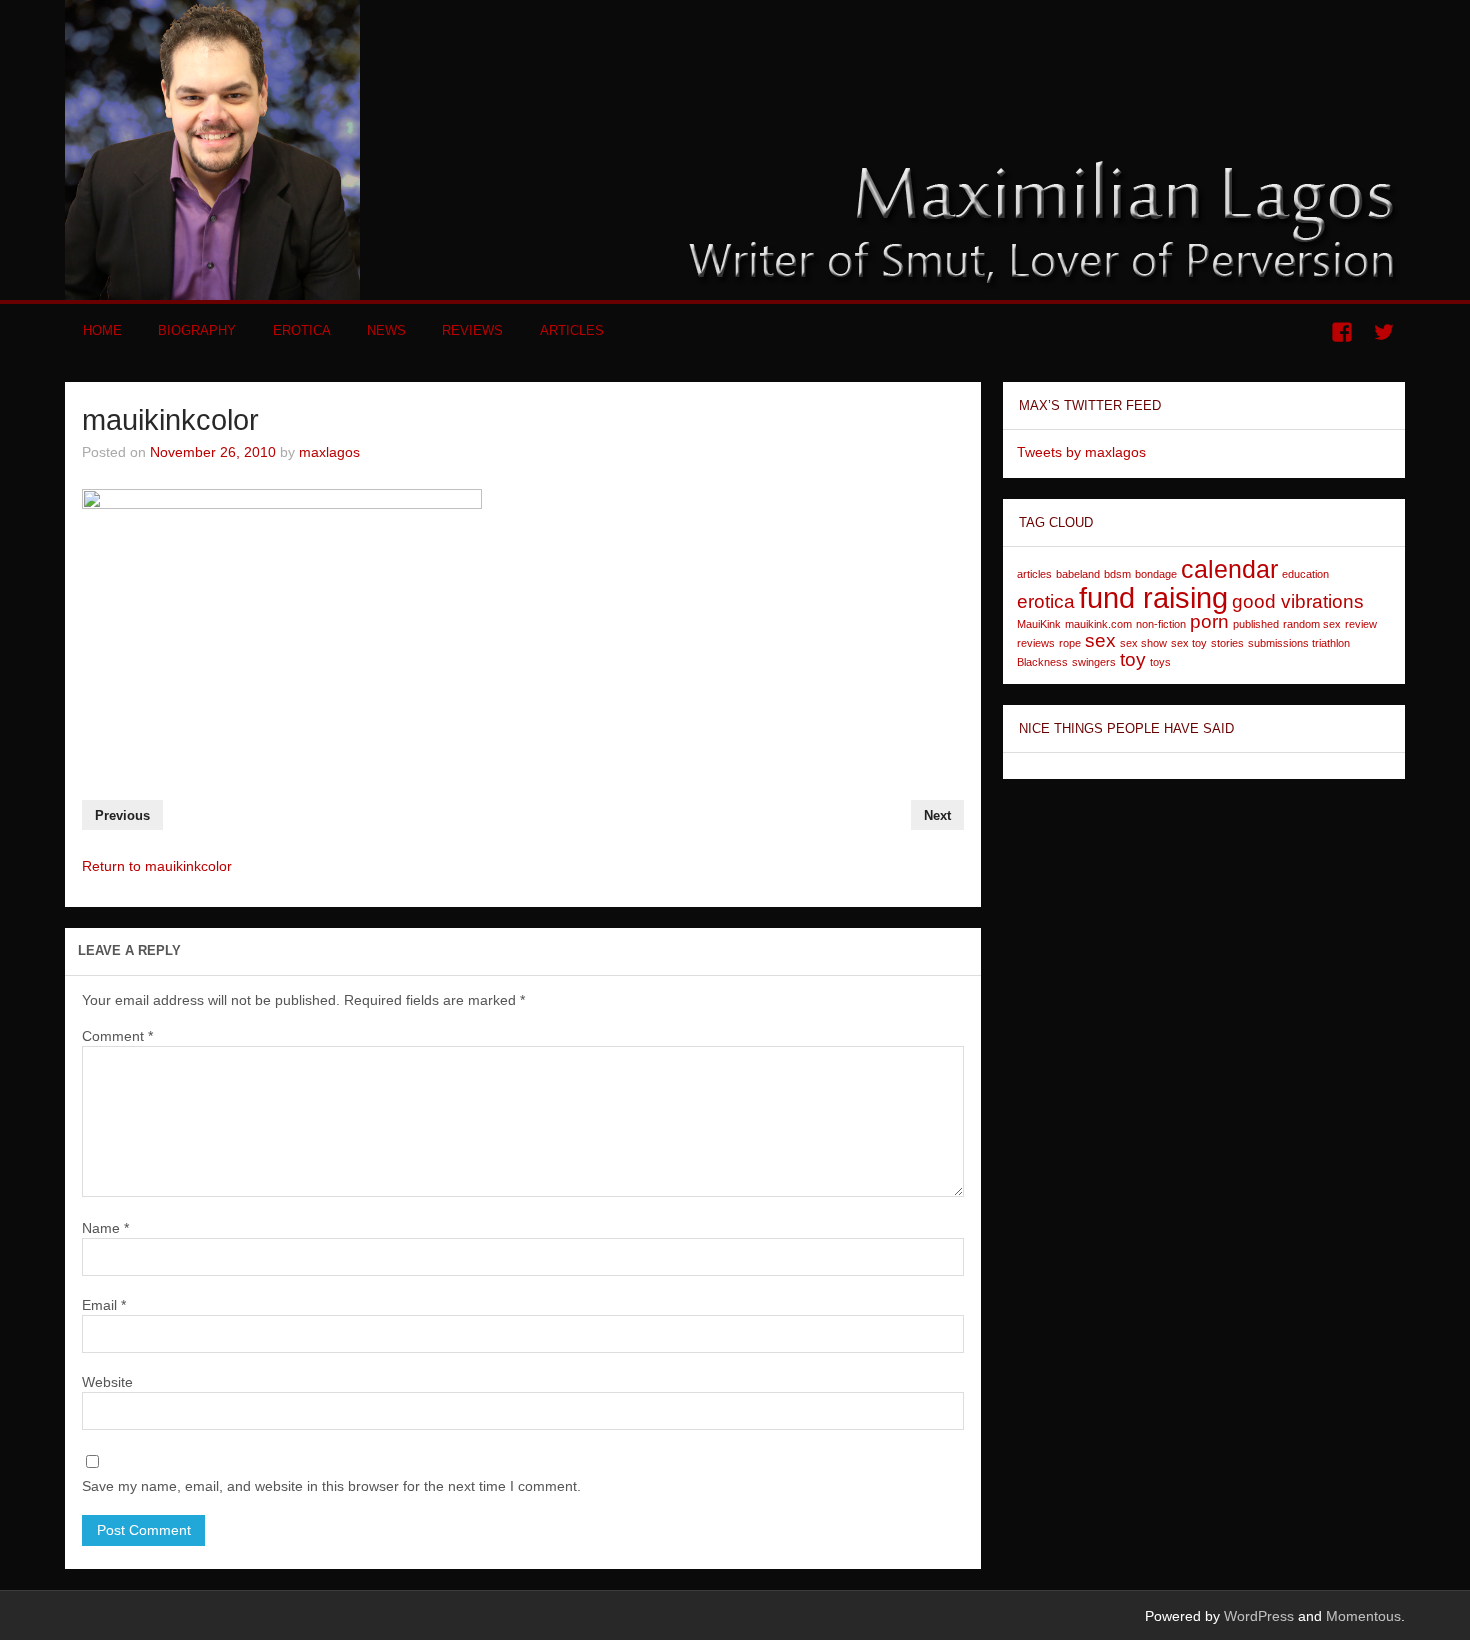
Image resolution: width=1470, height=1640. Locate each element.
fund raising (1153, 597)
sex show (1143, 643)
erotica (1046, 601)
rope (1070, 643)
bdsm (1117, 574)
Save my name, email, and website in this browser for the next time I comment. (331, 1486)
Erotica (302, 330)
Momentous (1363, 1616)
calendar (1229, 569)
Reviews (472, 330)
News (386, 330)
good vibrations (1298, 601)
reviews (1036, 643)
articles (1034, 574)
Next (937, 815)
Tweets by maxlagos (1081, 452)
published (1256, 624)
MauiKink (1039, 624)
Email (104, 1305)
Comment (117, 1036)
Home (102, 330)
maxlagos (329, 452)
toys (1160, 662)
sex (1100, 640)
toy (1133, 659)
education (1305, 574)
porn (1209, 621)
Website (107, 1382)
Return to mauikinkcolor (157, 866)
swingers (1094, 662)
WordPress (1259, 1616)
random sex (1312, 624)
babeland (1078, 574)
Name (105, 1228)
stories (1227, 643)
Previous (122, 815)
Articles (572, 330)
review (1361, 624)
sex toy (1189, 643)
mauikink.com (1098, 624)
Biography (197, 330)
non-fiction (1161, 624)
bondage (1156, 574)
